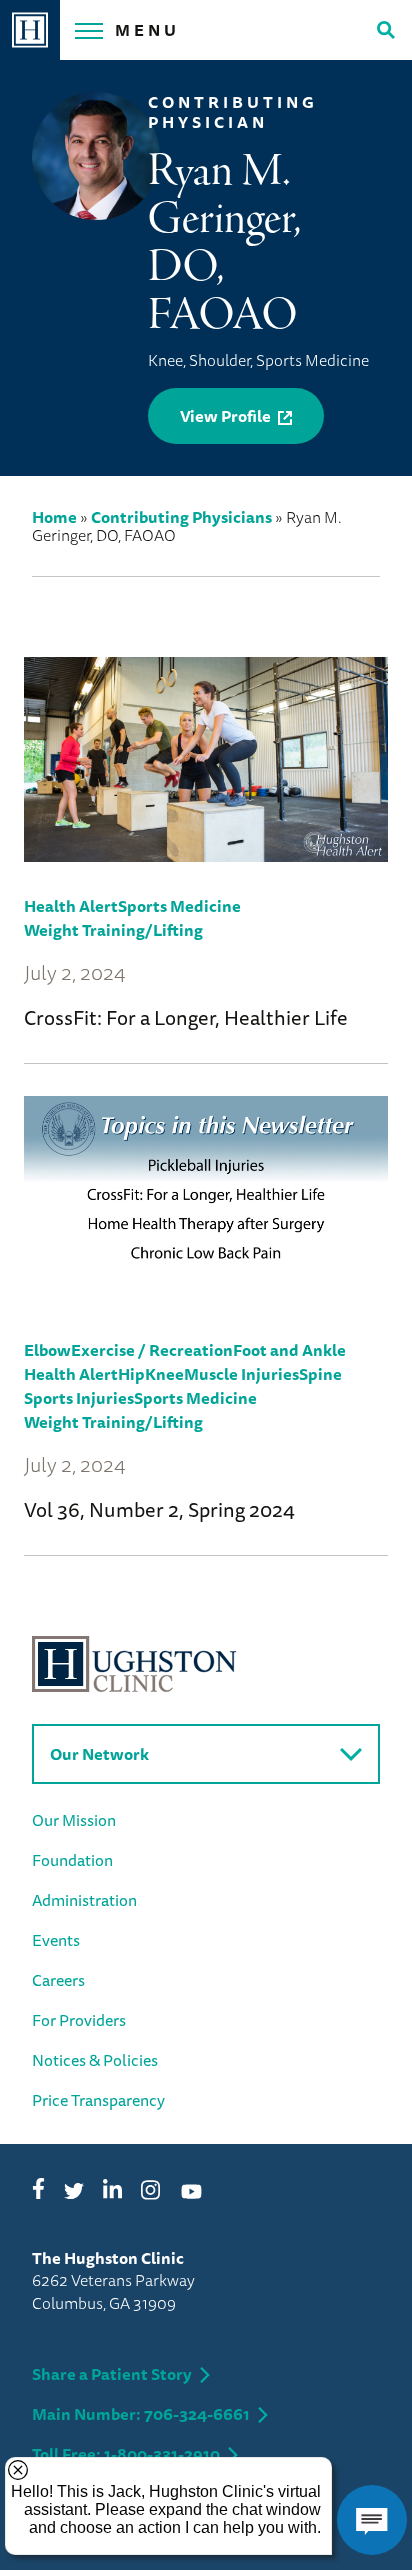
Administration (84, 1900)
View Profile (225, 416)
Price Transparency (98, 2100)
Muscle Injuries (241, 1374)
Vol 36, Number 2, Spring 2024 (159, 1509)
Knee (164, 1374)
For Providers (79, 2020)
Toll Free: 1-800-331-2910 (126, 2454)
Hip (131, 1374)
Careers (58, 1980)
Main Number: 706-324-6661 (141, 2414)
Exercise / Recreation (152, 1350)
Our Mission (74, 1820)
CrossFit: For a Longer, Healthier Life (186, 1017)
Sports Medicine (179, 906)
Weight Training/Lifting (113, 930)
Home (54, 517)
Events (56, 1940)
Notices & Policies (95, 2060)
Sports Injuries (79, 1398)
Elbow (47, 1350)
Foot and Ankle (289, 1350)
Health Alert (71, 906)
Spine (320, 1374)
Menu (147, 30)
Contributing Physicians (181, 517)
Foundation (72, 1860)
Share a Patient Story (112, 2374)
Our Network (99, 1754)
